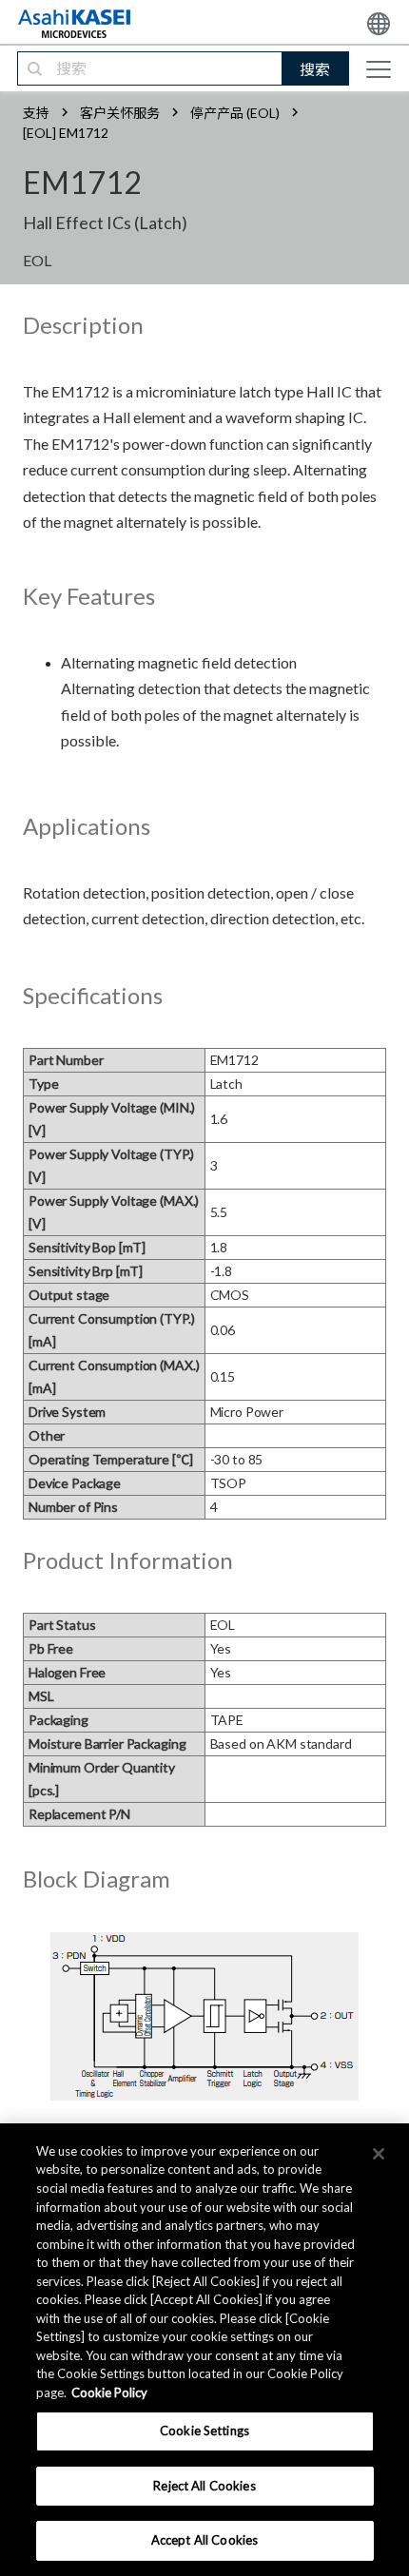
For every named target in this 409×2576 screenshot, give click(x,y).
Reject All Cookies (204, 2486)
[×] (379, 2154)
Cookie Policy (109, 2392)
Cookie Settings (204, 2431)
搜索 (315, 69)
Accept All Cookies (204, 2540)
